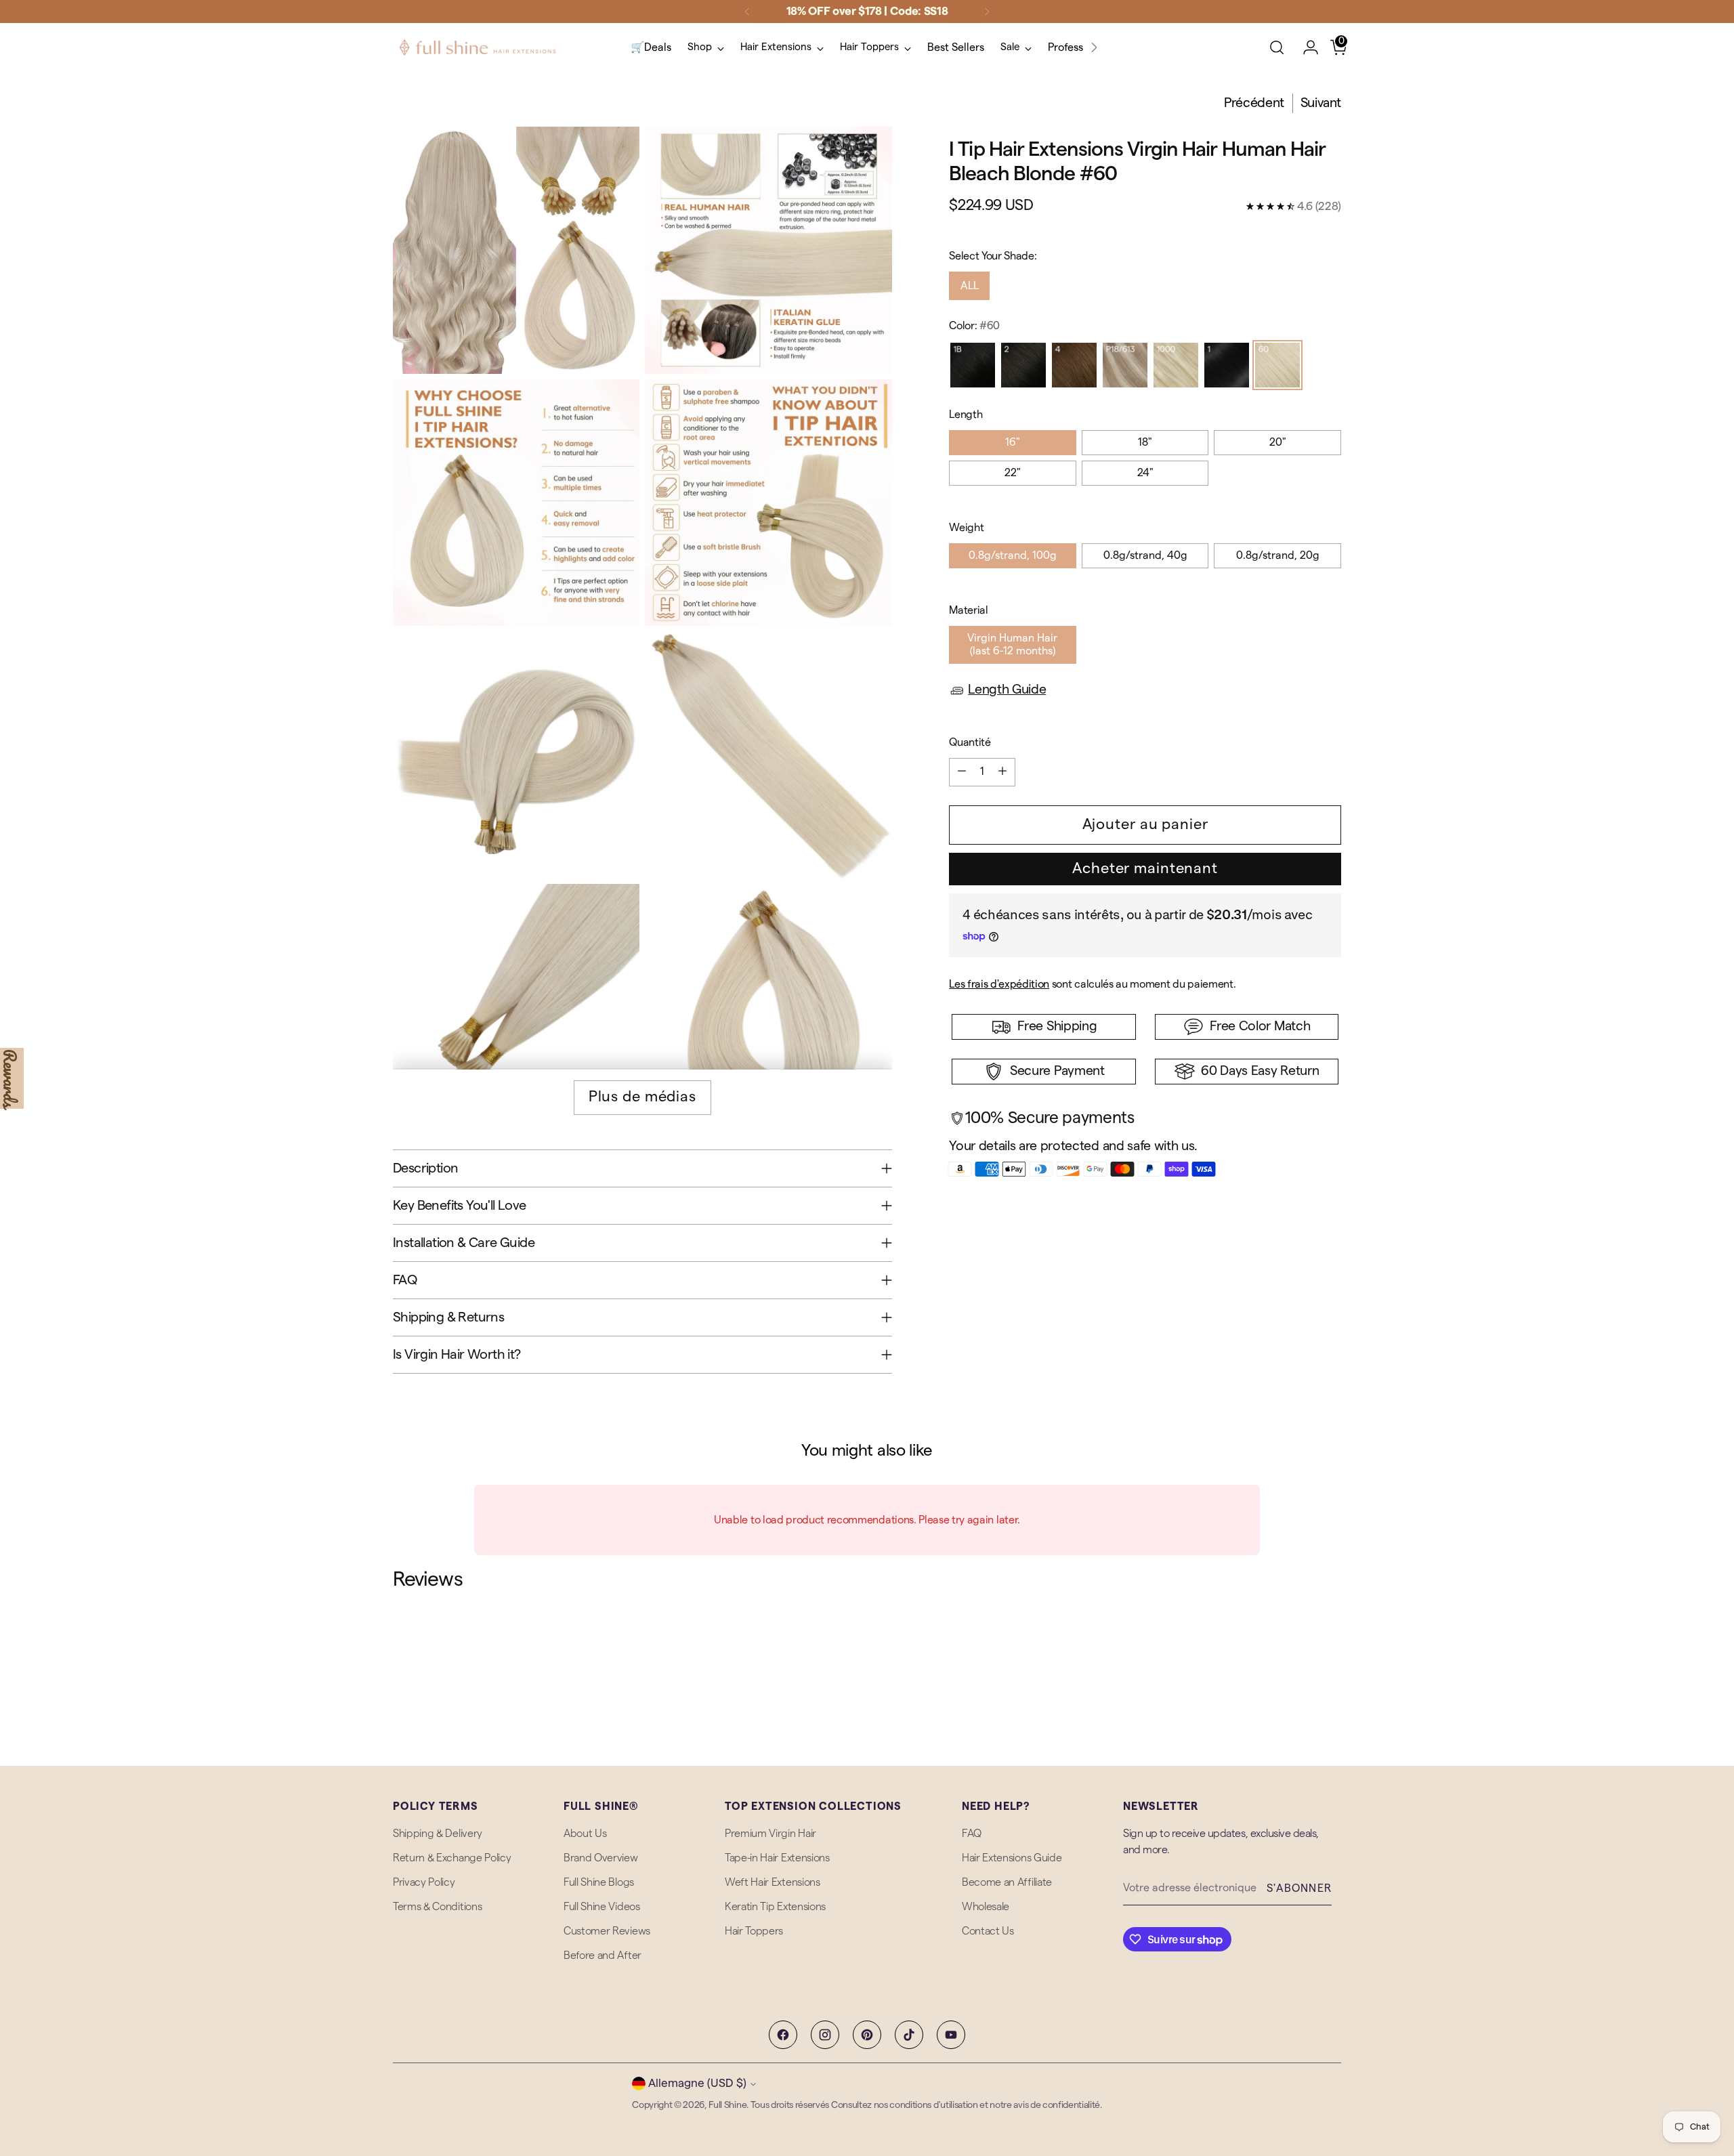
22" (1013, 473)
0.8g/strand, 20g (1278, 555)
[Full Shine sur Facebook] (783, 2035)
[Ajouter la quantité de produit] (1002, 772)
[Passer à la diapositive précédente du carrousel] (1298, 1666)
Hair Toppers (754, 1931)
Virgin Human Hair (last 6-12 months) (1012, 644)
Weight (966, 528)
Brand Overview (601, 1858)
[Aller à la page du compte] (1305, 47)
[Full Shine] (478, 47)
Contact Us (988, 1931)
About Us (585, 1834)
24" (1145, 473)
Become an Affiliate (1007, 1882)
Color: (974, 326)
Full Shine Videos (602, 1907)
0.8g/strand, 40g (1145, 555)
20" (1278, 442)
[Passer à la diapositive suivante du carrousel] (1330, 1665)
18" (1145, 442)
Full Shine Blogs (599, 1882)
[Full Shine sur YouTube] (951, 2035)
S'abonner (1299, 1888)
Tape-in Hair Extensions (777, 1858)
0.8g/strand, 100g (1013, 555)
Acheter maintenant (1145, 868)
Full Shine (727, 2105)
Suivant (1321, 103)
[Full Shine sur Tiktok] (909, 2035)
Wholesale (986, 1907)
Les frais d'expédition (999, 984)
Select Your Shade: (993, 256)
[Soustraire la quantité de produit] (962, 772)
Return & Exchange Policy (452, 1858)
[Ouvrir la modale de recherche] (1277, 47)
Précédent (1254, 103)
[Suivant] (987, 12)
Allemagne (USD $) (697, 2083)
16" (1013, 442)
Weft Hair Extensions (773, 1882)
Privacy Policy (424, 1882)
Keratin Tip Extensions (775, 1907)
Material (968, 610)
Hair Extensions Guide (1012, 1858)
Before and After (602, 1956)
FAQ (972, 1834)
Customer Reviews (607, 1931)
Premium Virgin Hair (770, 1834)
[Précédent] (747, 12)
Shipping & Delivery (438, 1834)
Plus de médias (642, 1097)
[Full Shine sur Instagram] (825, 2035)
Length (966, 415)
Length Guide (1007, 690)
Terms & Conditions (437, 1907)
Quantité (970, 742)
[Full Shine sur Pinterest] (867, 2035)
